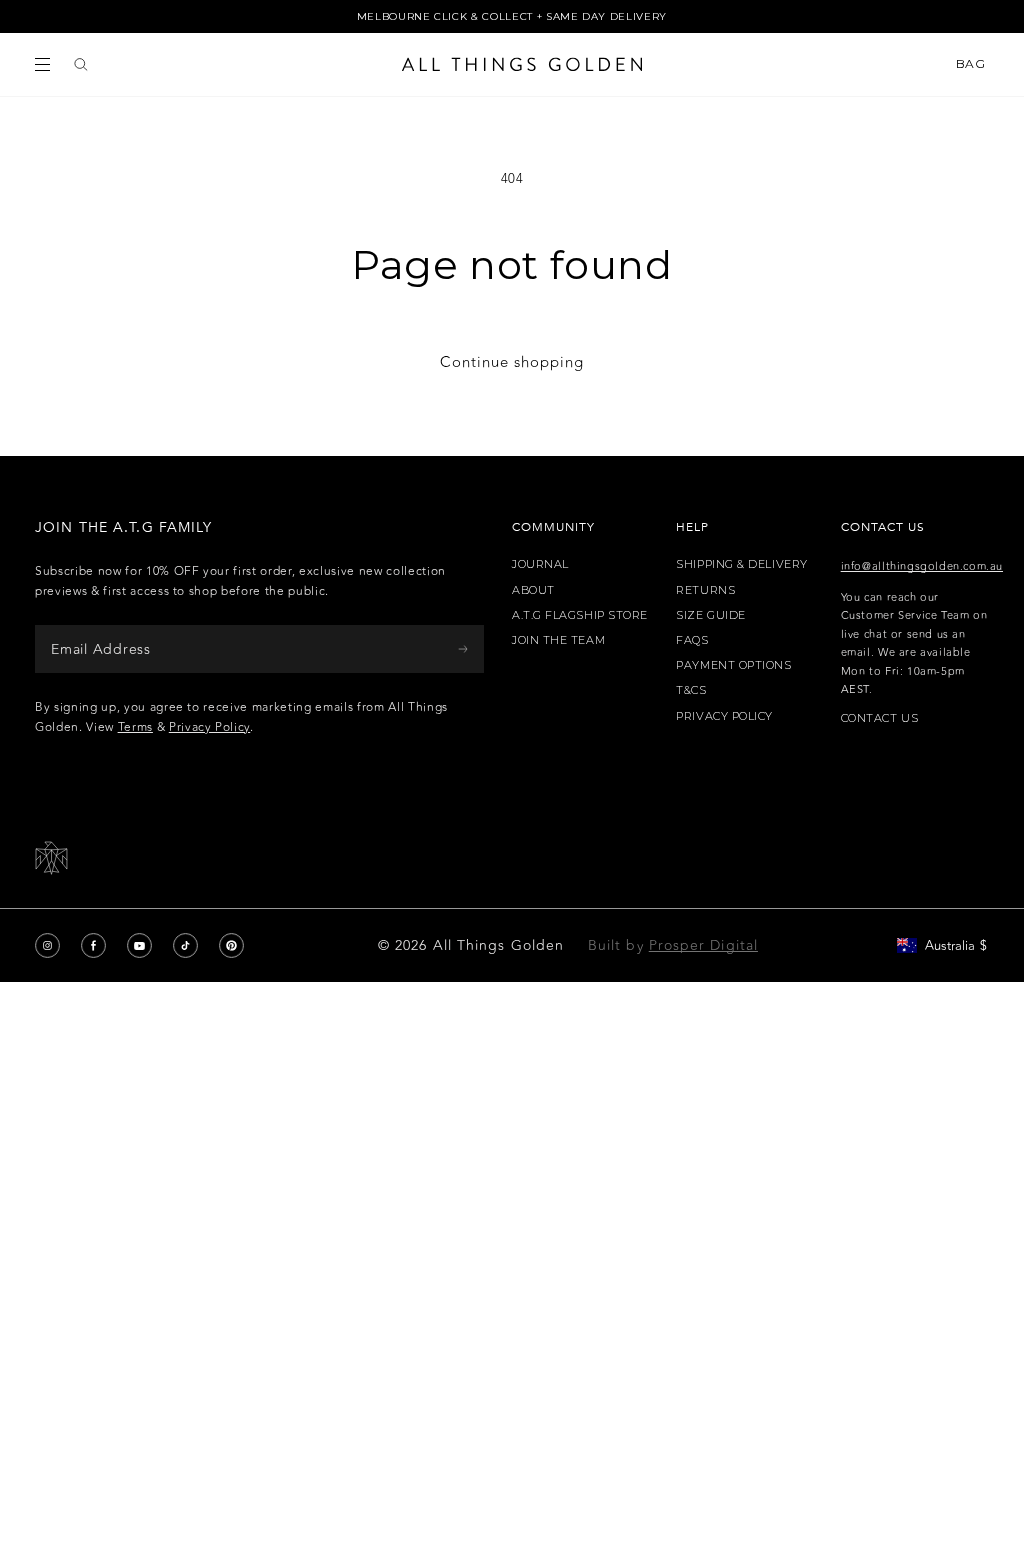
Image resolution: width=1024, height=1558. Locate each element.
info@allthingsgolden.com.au (922, 566)
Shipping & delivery (741, 564)
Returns (705, 590)
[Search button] (81, 64)
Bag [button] (972, 64)
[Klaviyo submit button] (463, 648)
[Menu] (42, 64)
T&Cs (691, 690)
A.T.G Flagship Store (580, 615)
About (533, 590)
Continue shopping (512, 362)
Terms (135, 727)
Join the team (558, 640)
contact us (880, 718)
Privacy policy (724, 716)
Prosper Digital (703, 945)
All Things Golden (498, 945)
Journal (540, 564)
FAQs (692, 640)
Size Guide (711, 615)
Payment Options (733, 665)
